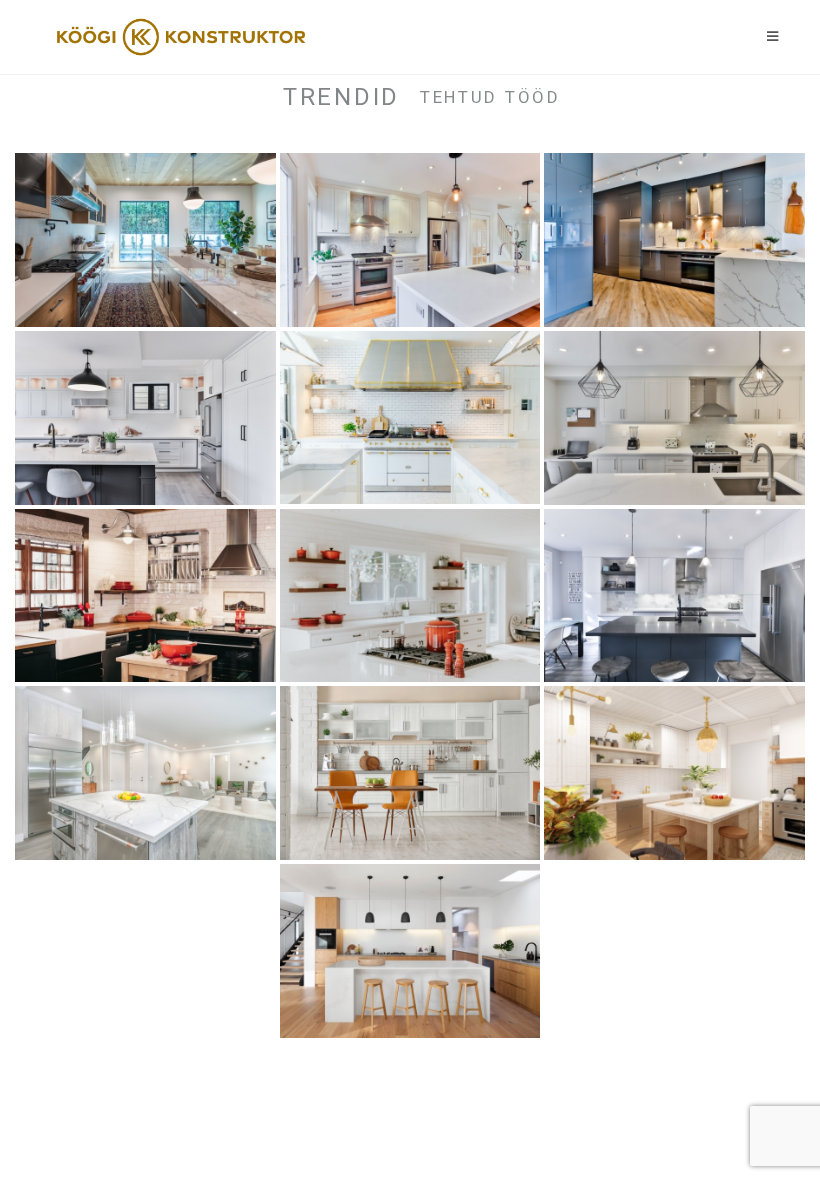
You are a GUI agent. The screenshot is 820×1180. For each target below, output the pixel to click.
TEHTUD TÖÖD (490, 97)
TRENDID (341, 97)
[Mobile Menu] (773, 36)
